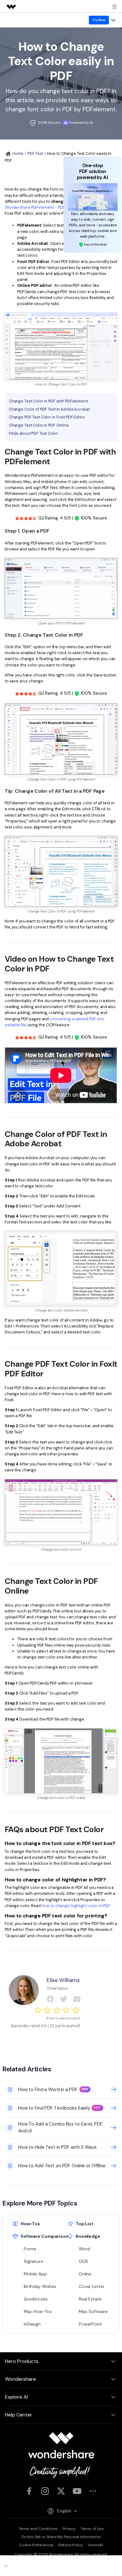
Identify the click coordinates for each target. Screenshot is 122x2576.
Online (85, 2274)
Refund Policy (71, 2545)
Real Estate (90, 2299)
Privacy (69, 2529)
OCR (83, 2261)
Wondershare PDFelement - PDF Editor (41, 207)
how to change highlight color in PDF (76, 1906)
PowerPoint (90, 2324)
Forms (30, 2249)
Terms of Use (92, 2529)
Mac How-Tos (38, 2311)
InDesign (32, 2324)
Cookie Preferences (36, 2545)
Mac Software (93, 2311)
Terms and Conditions (38, 2529)
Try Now (99, 20)
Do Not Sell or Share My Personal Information (61, 2537)
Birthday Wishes (40, 2286)
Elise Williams (63, 1980)
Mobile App (35, 2274)
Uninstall (96, 2545)
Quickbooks (36, 2299)
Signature (33, 2261)
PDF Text (35, 153)
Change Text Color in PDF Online (39, 425)
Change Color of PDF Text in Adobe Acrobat (49, 409)
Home (18, 153)
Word (84, 2249)
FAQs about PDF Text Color (33, 433)
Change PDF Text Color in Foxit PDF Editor (47, 417)
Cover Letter (91, 2286)
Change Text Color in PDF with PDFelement (48, 401)
